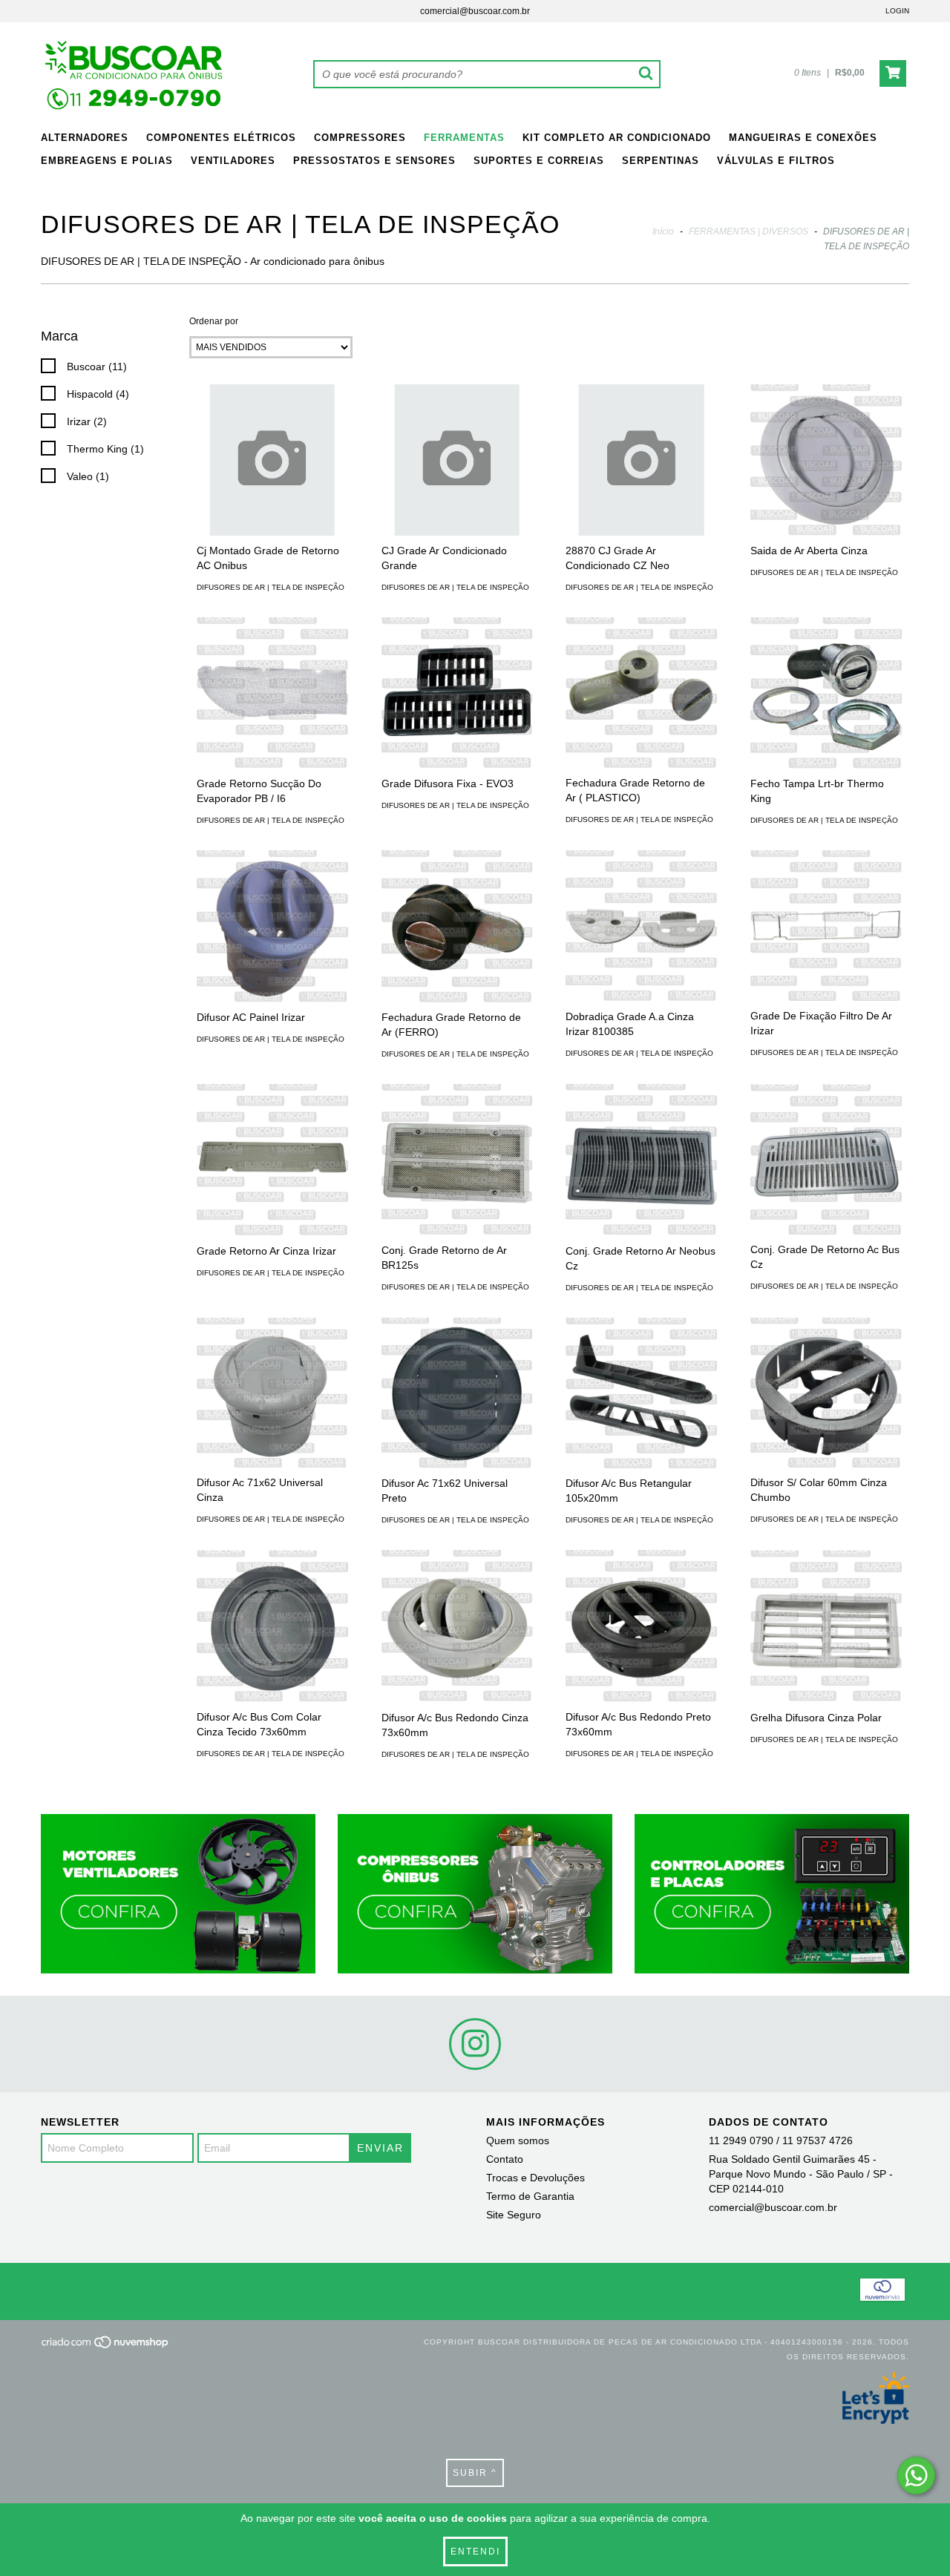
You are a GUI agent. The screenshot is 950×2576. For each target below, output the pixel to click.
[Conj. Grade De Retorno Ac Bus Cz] (826, 1160)
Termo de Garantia (530, 2196)
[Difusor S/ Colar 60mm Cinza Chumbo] (826, 1393)
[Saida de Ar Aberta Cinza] (826, 460)
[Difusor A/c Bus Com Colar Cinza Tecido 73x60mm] (272, 1626)
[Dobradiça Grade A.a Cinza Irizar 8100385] (641, 926)
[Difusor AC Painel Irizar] (272, 926)
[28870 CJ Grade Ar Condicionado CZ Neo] (641, 460)
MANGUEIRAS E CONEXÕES (803, 138)
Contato (505, 2159)
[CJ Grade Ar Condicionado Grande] (457, 460)
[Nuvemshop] (106, 2346)
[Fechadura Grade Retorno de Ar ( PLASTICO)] (641, 693)
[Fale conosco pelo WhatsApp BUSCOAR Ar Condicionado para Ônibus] (916, 2475)
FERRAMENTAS (464, 138)
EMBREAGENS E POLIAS (107, 161)
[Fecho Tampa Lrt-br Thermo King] (826, 693)
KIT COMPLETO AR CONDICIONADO (617, 138)
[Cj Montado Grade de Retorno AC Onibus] (272, 460)
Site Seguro (514, 2215)
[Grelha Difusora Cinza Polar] (826, 1626)
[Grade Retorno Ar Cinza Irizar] (272, 1160)
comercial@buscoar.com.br (475, 11)
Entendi (475, 2552)
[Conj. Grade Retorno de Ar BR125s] (457, 1160)
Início (663, 231)
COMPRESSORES (360, 138)
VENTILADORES (233, 161)
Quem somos (518, 2140)
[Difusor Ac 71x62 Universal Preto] (457, 1393)
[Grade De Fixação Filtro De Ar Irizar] (826, 926)
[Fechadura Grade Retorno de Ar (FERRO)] (457, 926)
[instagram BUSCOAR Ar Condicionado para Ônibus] (475, 2044)
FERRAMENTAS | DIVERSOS (748, 231)
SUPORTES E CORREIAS (539, 161)
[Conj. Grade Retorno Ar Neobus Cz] (641, 1160)
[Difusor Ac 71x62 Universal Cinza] (272, 1393)
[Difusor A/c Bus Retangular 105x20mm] (641, 1393)
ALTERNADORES (85, 138)
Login (897, 11)
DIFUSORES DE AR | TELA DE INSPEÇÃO (271, 587)
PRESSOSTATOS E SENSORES (374, 161)
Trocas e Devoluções (535, 2178)
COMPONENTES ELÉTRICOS (221, 138)
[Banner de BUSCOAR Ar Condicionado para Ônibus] (178, 1894)
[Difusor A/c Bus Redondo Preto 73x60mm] (641, 1626)
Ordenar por (214, 321)
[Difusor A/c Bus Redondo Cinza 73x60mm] (457, 1626)
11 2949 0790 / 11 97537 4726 (781, 2140)
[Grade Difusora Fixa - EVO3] (457, 693)
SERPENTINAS (661, 161)
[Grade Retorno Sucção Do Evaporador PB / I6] (272, 693)
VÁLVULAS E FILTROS (776, 161)
